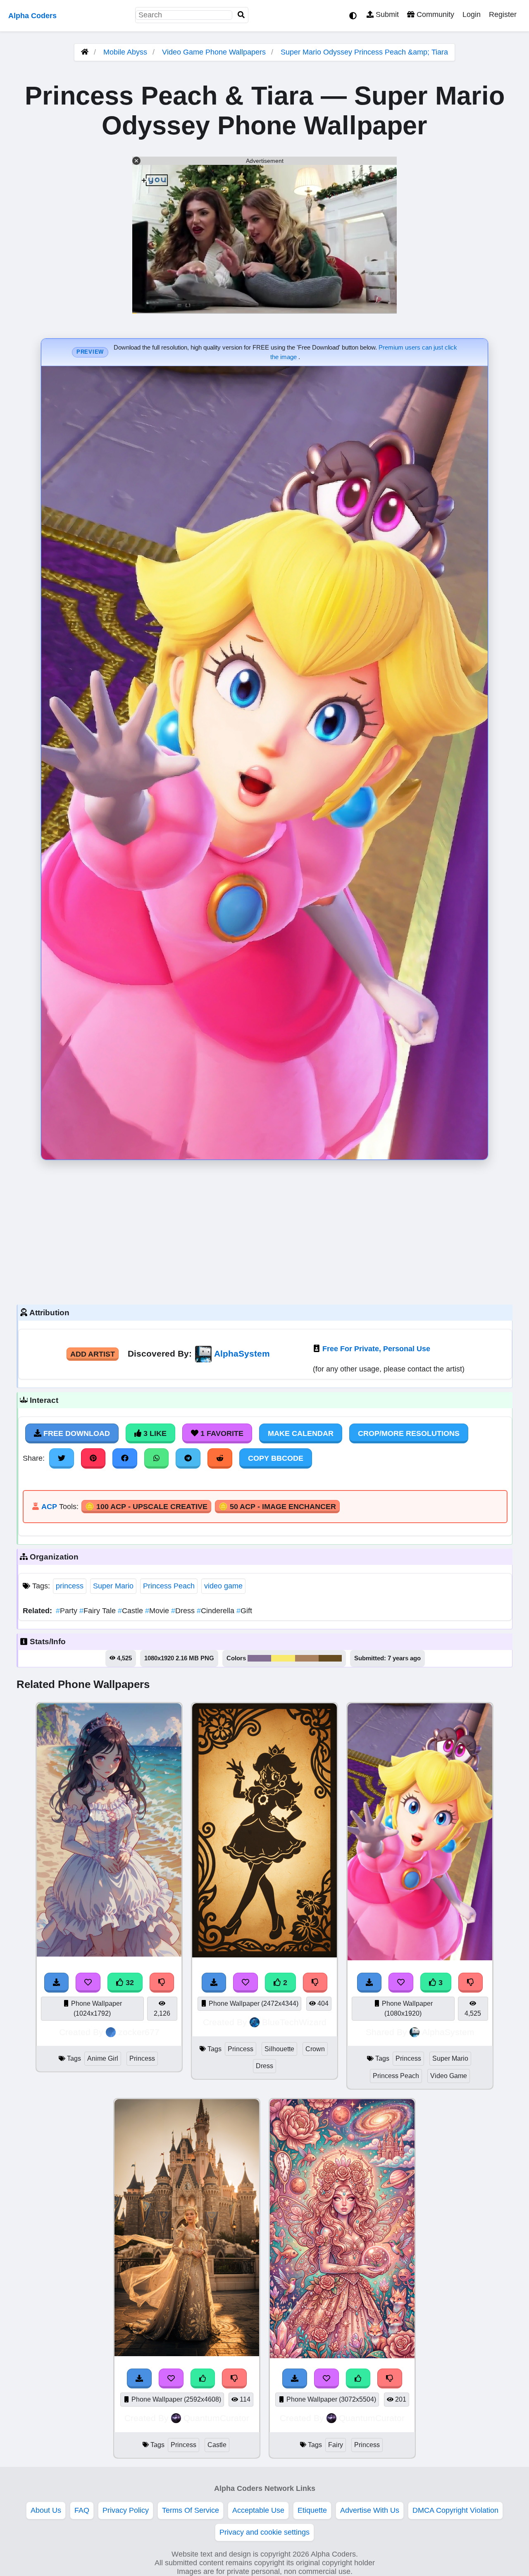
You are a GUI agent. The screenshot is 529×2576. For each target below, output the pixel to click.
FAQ (82, 2510)
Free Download (76, 1433)
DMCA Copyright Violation (455, 2510)
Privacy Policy (126, 2510)
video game (223, 1586)
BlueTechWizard (294, 2022)
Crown (315, 2049)
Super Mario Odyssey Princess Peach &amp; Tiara (364, 52)
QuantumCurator (216, 2418)
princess (70, 1586)
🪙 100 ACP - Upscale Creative (146, 1507)
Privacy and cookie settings (264, 2532)
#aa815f (307, 1658)
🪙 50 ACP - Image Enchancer (277, 1507)
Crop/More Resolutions (409, 1433)
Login (472, 14)
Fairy (336, 2445)
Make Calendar (301, 1433)
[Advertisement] (264, 1230)
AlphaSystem (242, 1353)
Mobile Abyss (125, 52)
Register (503, 14)
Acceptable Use (258, 2510)
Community (434, 14)
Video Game (449, 2076)
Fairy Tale (99, 1611)
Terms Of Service (191, 2510)
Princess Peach (169, 1586)
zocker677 (139, 2032)
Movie (158, 1611)
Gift (244, 1611)
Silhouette (279, 2049)
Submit (386, 14)
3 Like (154, 1433)
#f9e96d (283, 1658)
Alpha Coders (32, 16)
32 (129, 1983)
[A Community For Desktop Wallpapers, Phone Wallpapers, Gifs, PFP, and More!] (85, 52)
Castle (131, 1611)
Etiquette (312, 2510)
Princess (142, 2058)
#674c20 (330, 1658)
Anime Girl (103, 2058)
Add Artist (93, 1354)
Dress (184, 1611)
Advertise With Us (370, 2510)
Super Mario (113, 1586)
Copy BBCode (276, 1458)
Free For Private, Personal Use (376, 1349)
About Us (46, 2510)
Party (68, 1611)
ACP (49, 1507)
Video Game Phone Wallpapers (215, 52)
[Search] (241, 15)
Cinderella (217, 1611)
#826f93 (259, 1658)
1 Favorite (221, 1433)
